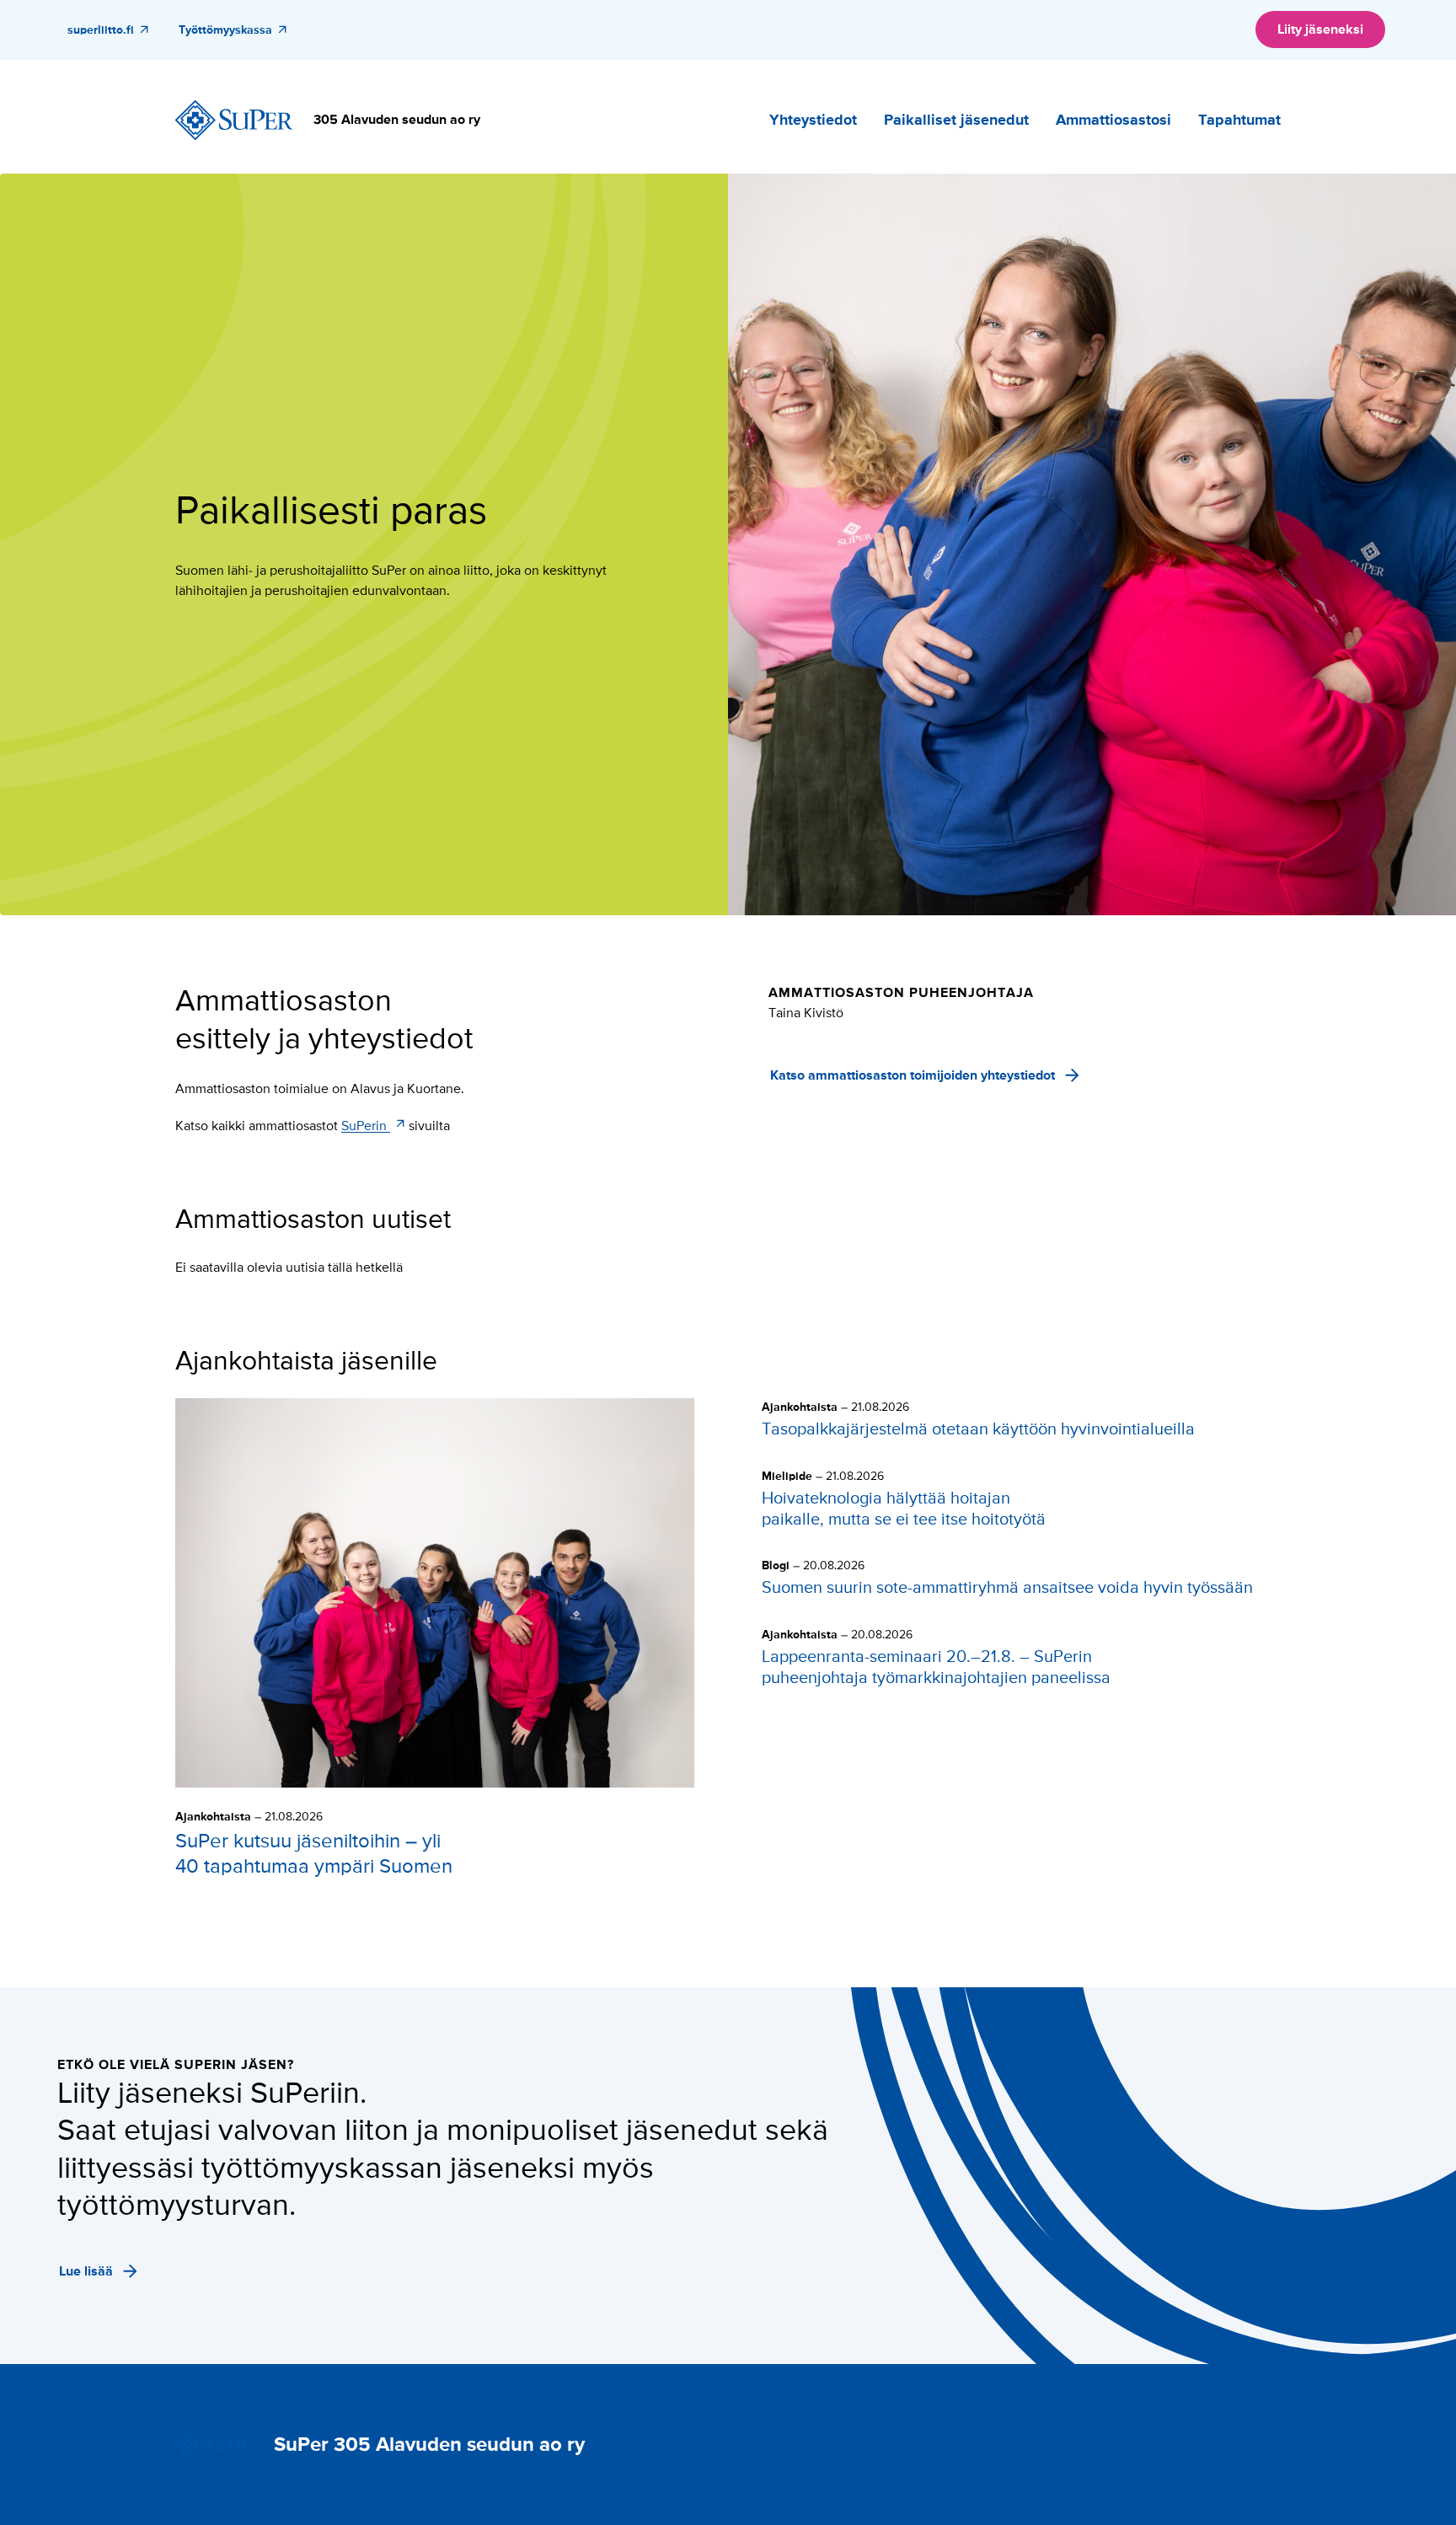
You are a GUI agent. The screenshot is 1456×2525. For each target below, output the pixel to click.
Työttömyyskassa (225, 30)
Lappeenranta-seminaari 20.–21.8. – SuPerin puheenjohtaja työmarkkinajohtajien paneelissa (936, 1667)
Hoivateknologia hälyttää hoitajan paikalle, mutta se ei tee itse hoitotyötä (904, 1509)
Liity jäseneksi (1320, 29)
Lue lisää (86, 2271)
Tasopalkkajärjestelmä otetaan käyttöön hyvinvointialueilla (978, 1429)
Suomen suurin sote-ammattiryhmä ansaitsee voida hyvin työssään (1007, 1588)
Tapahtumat (1239, 120)
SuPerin (366, 1126)
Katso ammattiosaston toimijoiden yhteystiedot (913, 1075)
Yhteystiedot (813, 120)
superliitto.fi (101, 30)
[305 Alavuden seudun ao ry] (234, 121)
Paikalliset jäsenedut (956, 120)
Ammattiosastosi (1113, 120)
